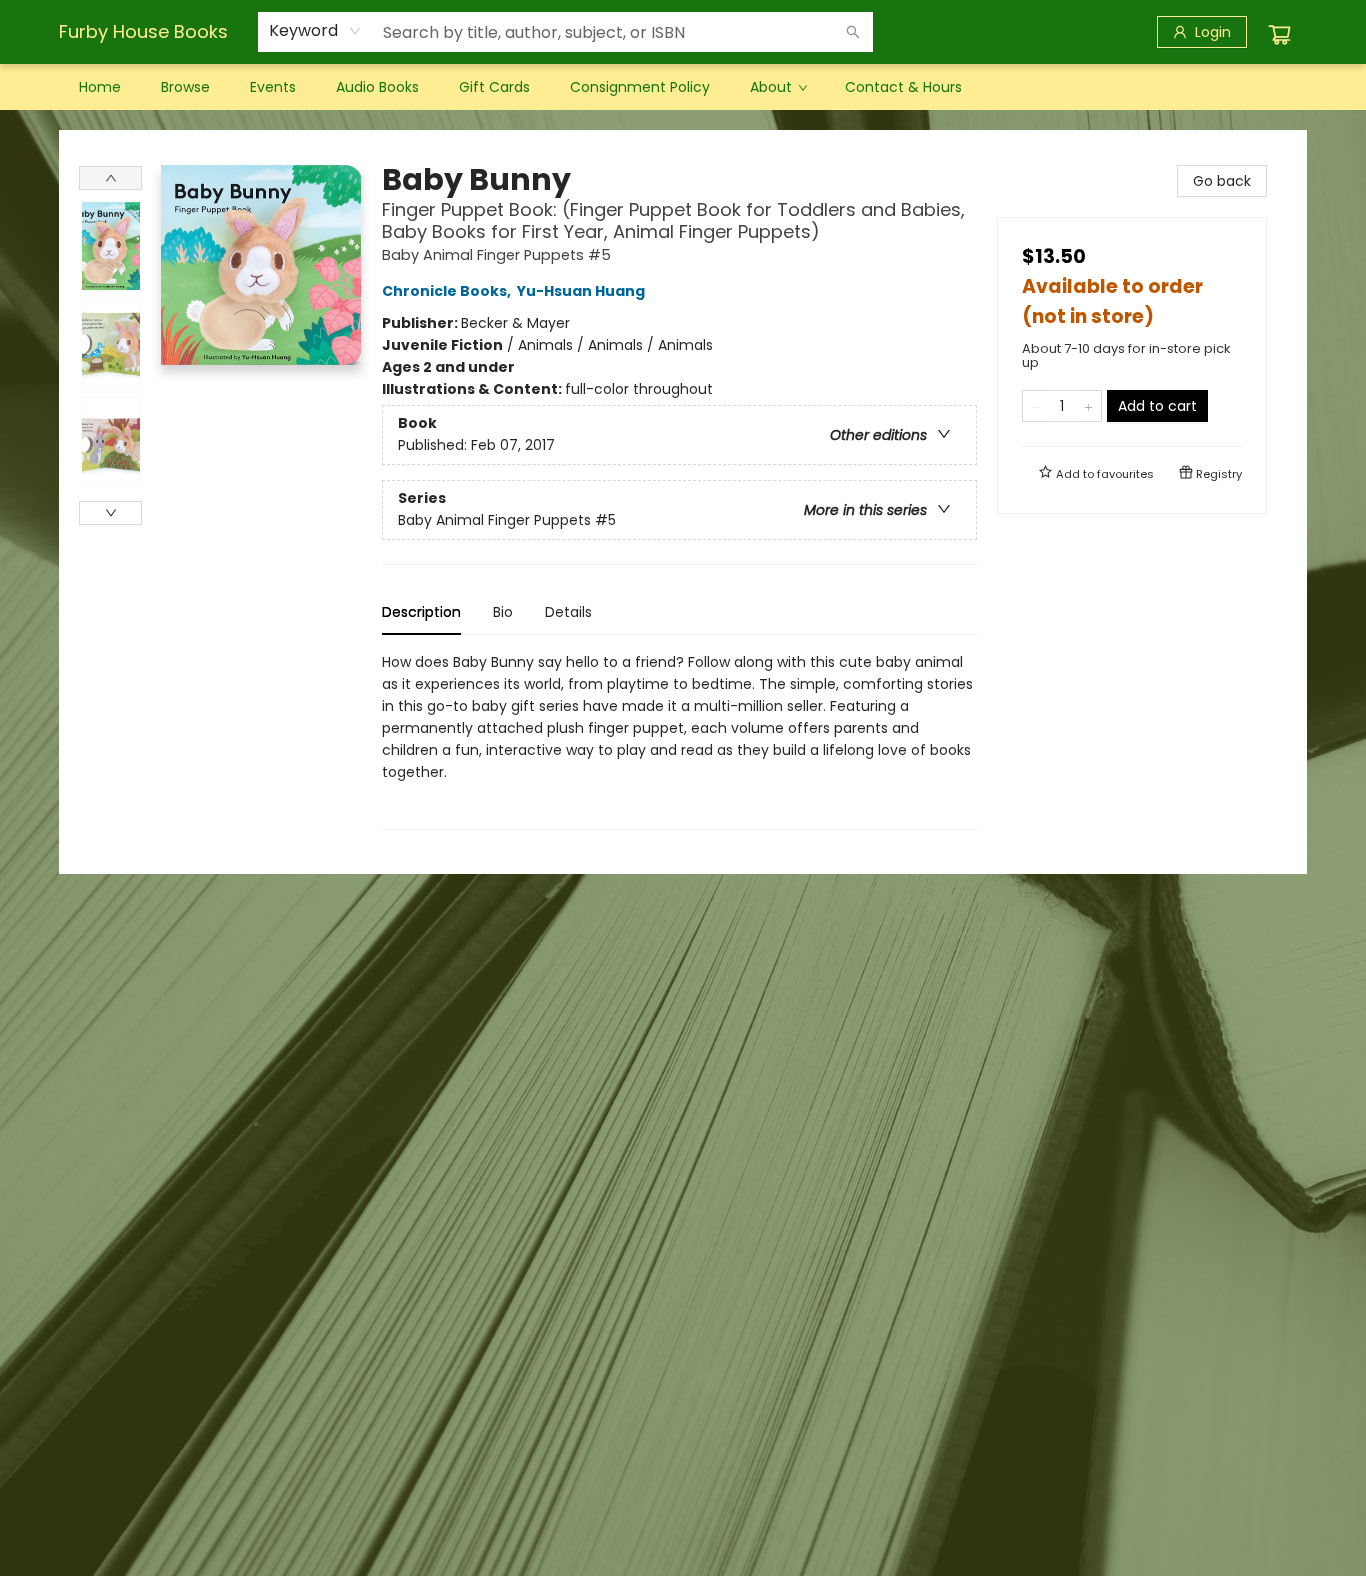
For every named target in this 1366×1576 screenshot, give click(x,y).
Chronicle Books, (448, 291)
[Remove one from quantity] (1035, 406)
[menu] (683, 87)
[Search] (853, 32)
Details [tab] (568, 612)
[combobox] (315, 31)
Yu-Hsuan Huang (581, 291)
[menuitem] (100, 87)
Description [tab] (421, 612)
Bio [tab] (503, 612)
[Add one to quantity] (1088, 406)
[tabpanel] (679, 740)
